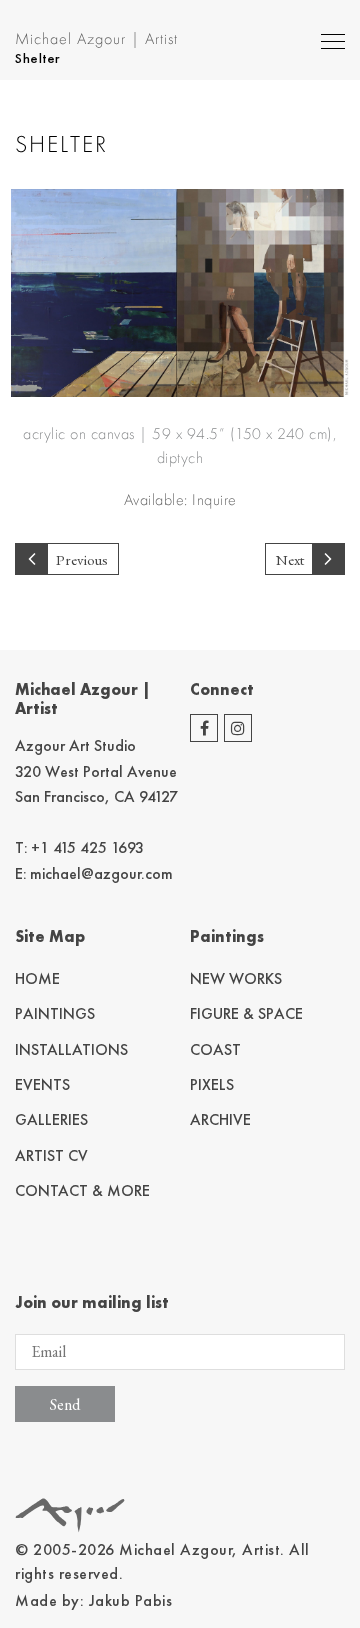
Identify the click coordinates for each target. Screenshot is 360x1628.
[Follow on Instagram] (238, 728)
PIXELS (212, 1084)
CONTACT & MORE (82, 1190)
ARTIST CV (51, 1155)
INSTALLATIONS (71, 1049)
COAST (215, 1049)
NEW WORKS (236, 978)
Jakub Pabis (131, 1600)
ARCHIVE (220, 1119)
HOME (37, 978)
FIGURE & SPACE (246, 1013)
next (290, 559)
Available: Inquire (180, 500)
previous (82, 559)
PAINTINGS (55, 1013)
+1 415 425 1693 (87, 847)
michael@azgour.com (101, 873)
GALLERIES (51, 1119)
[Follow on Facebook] (204, 728)
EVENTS (42, 1084)
